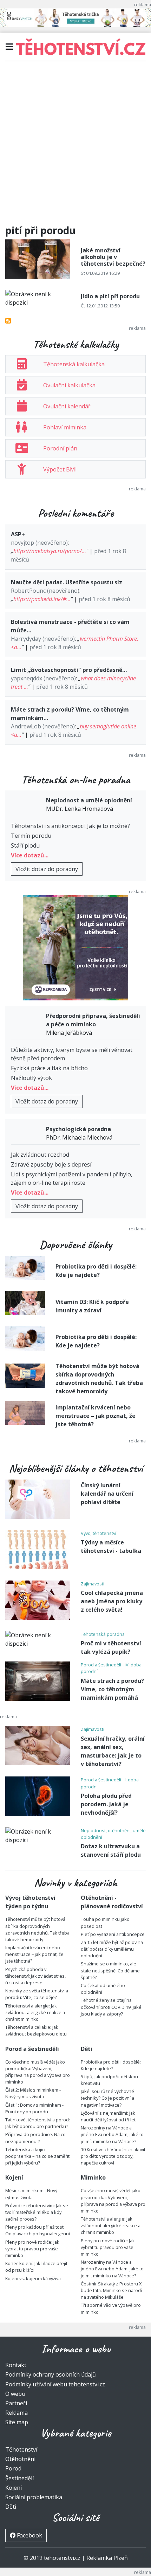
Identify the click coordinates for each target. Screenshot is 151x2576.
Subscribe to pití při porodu (8, 321)
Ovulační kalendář (67, 406)
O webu (15, 2394)
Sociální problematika (34, 2497)
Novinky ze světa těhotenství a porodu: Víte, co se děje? (37, 1994)
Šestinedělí (19, 2478)
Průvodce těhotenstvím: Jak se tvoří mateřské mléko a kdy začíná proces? (37, 2212)
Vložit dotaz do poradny (47, 869)
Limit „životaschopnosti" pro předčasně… (69, 670)
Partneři (16, 2403)
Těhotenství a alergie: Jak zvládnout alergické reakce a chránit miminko (35, 2012)
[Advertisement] (75, 146)
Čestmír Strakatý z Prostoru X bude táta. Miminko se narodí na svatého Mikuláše (111, 2290)
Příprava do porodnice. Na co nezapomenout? (35, 2138)
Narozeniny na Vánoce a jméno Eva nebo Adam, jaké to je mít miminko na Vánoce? (112, 2134)
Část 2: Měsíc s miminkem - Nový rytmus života (33, 2093)
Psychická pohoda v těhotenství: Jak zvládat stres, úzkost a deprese (35, 1976)
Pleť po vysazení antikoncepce (113, 1934)
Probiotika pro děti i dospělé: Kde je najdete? (111, 2065)
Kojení (14, 2488)
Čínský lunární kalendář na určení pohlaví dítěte (107, 1494)
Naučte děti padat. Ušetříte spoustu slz (67, 582)
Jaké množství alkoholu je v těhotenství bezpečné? (113, 257)
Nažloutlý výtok (31, 1078)
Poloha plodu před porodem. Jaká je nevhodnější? (106, 1804)
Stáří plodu (25, 845)
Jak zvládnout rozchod (40, 1155)
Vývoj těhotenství (99, 1533)
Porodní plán (60, 448)
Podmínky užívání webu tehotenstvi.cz (55, 2384)
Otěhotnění (20, 2459)
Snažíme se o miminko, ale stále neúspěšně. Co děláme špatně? (110, 1970)
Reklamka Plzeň (107, 2558)
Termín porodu (31, 836)
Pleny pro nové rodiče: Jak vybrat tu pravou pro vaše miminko (32, 2249)
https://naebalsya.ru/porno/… (50, 551)
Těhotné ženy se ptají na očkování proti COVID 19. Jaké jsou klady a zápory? (111, 2007)
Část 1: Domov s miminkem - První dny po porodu (34, 2108)
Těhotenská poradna (103, 1634)
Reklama (17, 2413)
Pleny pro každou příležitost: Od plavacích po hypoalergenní (38, 2230)
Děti (11, 2507)
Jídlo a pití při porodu (110, 296)
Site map (17, 2422)
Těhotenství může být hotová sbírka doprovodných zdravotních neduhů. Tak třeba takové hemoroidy (37, 1929)
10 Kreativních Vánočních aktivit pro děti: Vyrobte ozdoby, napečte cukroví (113, 2156)
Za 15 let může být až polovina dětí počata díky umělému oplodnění (112, 1949)
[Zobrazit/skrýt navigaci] (9, 47)
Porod (13, 2468)
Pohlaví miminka (65, 427)
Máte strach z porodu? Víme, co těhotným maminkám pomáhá (112, 1689)
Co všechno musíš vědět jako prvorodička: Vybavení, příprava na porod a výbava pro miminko (38, 2072)
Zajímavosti (93, 1584)
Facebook (29, 2535)
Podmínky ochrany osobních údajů (51, 2374)
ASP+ (18, 534)
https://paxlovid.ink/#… (42, 599)
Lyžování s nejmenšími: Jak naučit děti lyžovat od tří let (108, 2116)
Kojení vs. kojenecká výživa (33, 2278)
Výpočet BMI (60, 469)
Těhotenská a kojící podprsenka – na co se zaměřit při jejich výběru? (37, 2156)
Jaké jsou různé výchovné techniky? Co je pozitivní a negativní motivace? (107, 2098)
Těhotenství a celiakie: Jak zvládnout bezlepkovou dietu (36, 2030)
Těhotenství (21, 2449)
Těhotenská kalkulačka (74, 364)
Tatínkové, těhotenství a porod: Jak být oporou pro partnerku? (38, 2123)
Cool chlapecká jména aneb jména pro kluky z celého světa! (112, 1601)
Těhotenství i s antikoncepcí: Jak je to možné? (70, 826)
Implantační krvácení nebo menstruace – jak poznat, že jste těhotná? (96, 1416)
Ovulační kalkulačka (69, 385)
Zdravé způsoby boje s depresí (51, 1164)
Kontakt (16, 2365)
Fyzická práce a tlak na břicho (49, 1068)
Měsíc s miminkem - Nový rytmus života (31, 2194)
